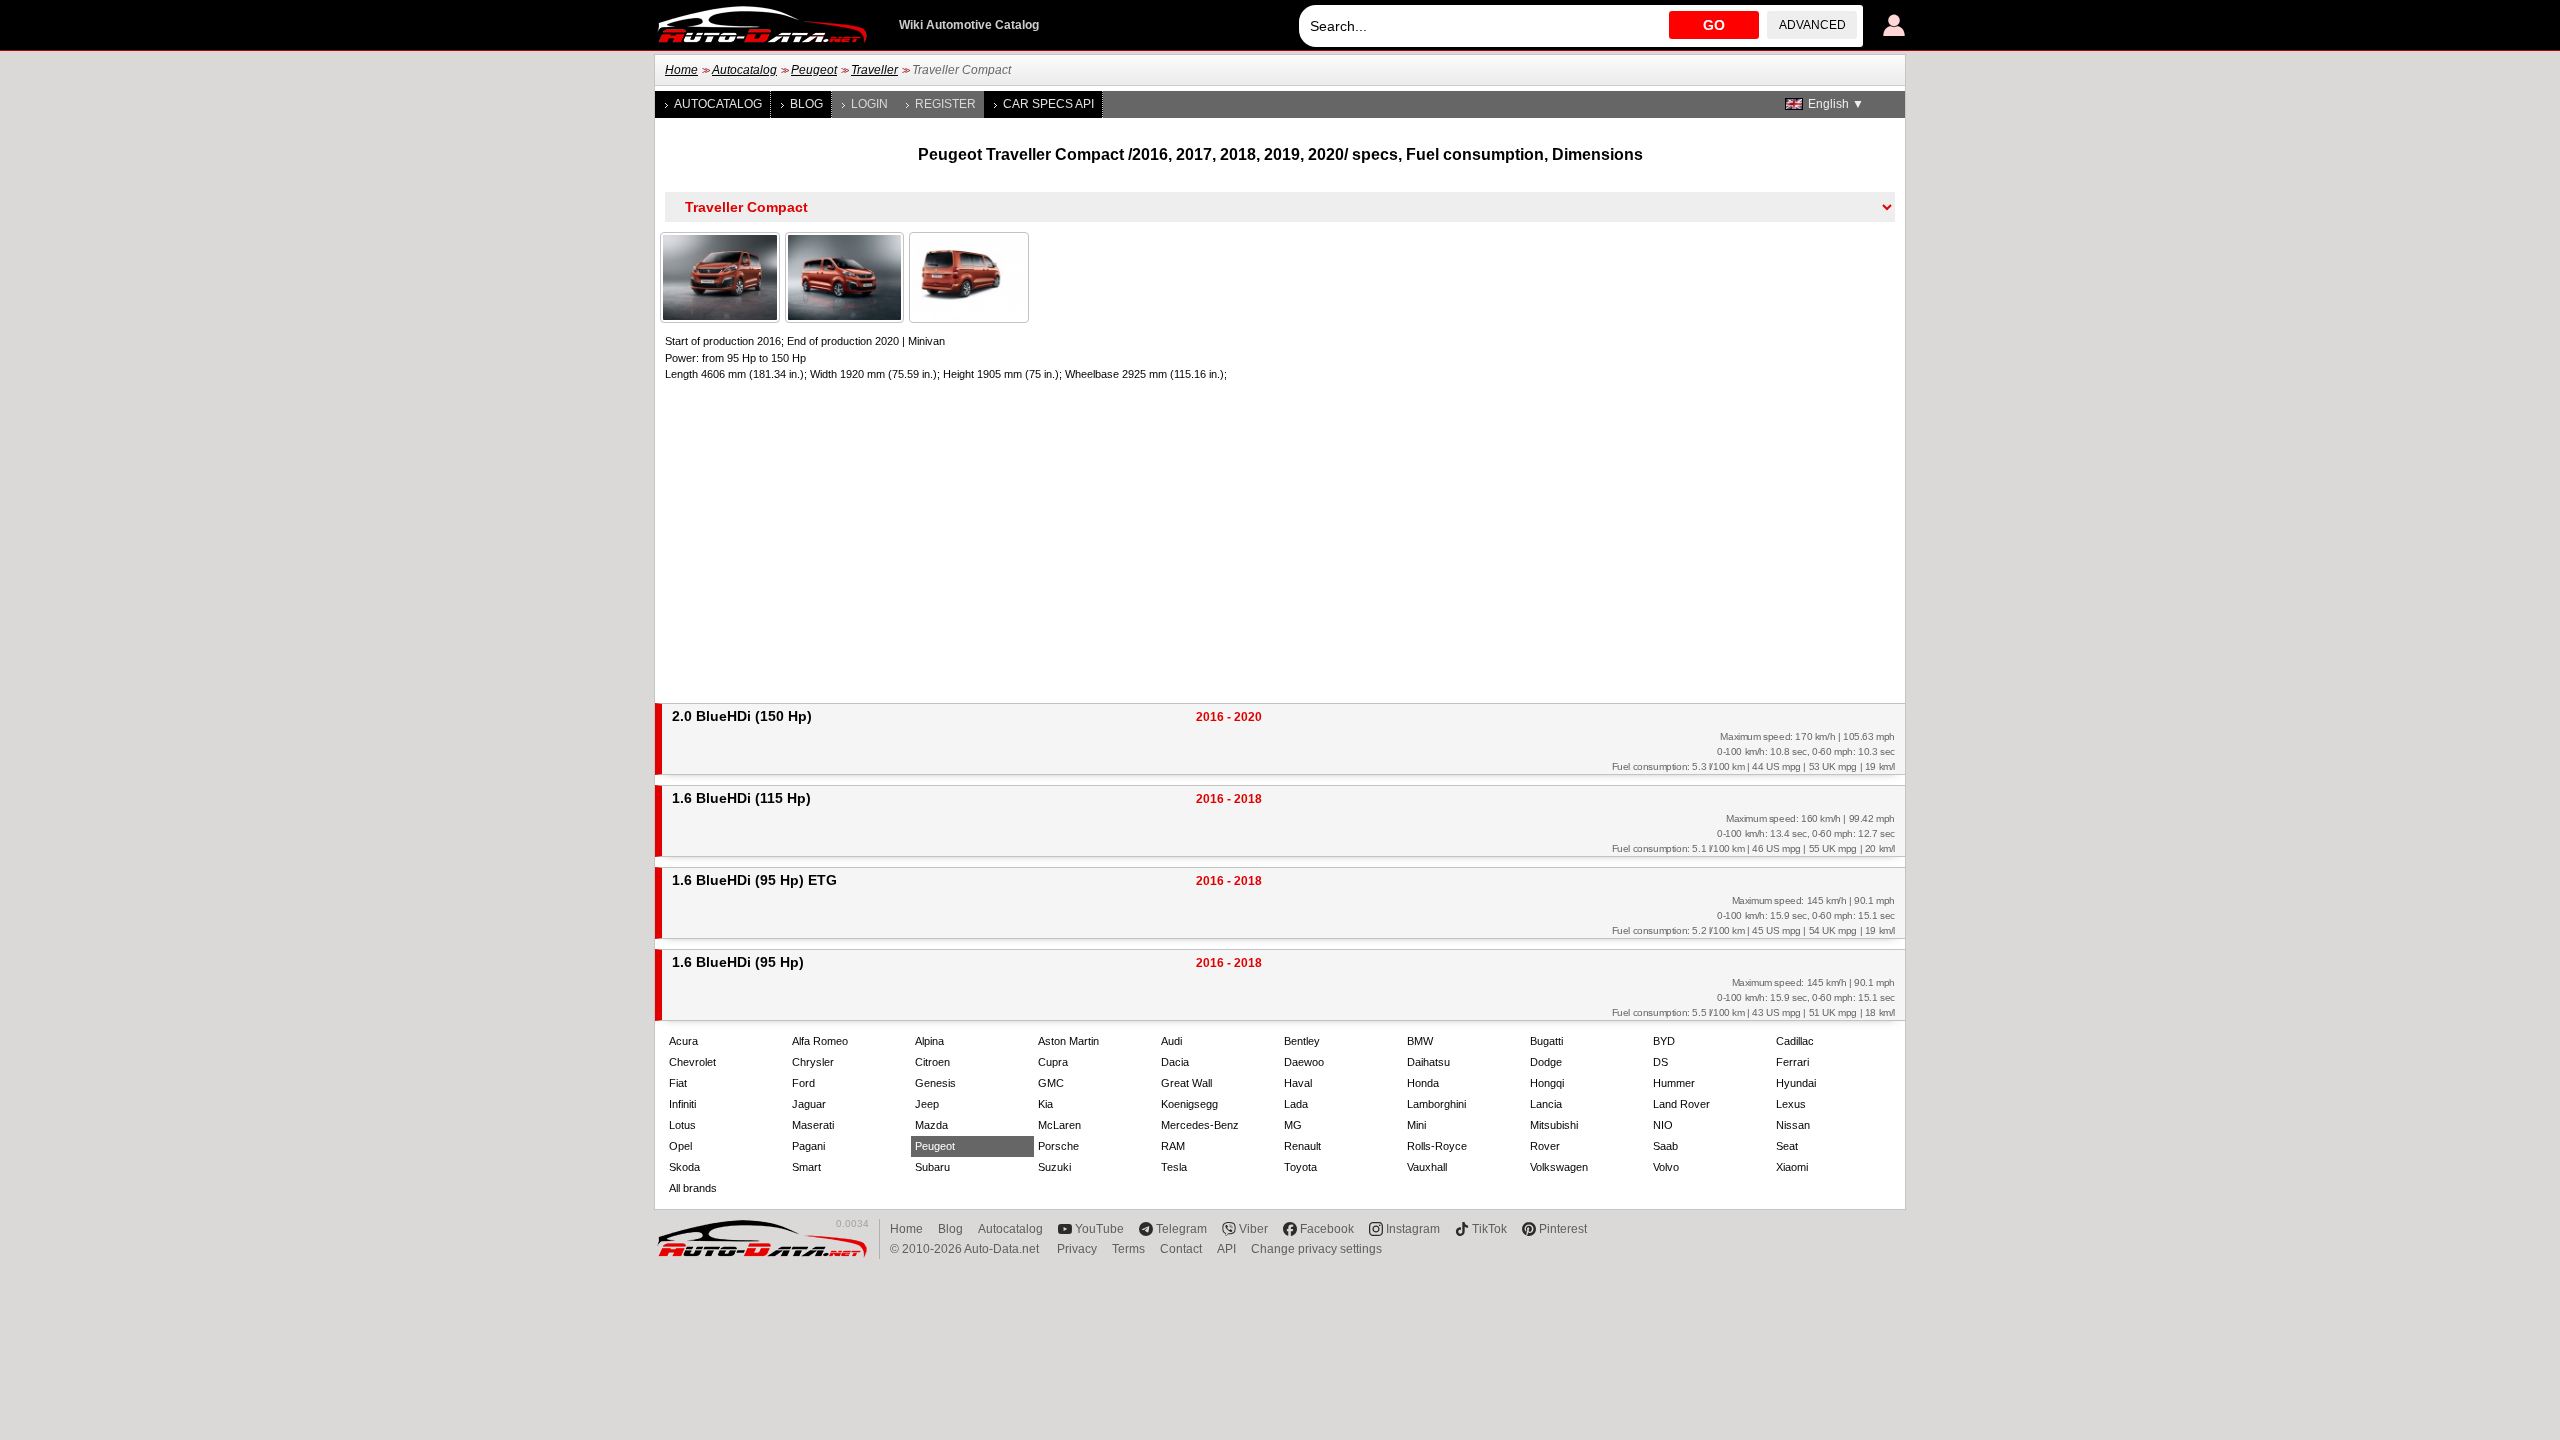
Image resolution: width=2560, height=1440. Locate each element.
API (1226, 1249)
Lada (1296, 1104)
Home (681, 70)
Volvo (1666, 1167)
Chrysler (813, 1062)
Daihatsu (1428, 1062)
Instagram (1413, 1229)
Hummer (1674, 1083)
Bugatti (1546, 1041)
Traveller (874, 70)
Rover (1545, 1146)
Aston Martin (1068, 1041)
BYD (1664, 1041)
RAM (1173, 1146)
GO (1714, 25)
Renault (1302, 1146)
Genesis (935, 1083)
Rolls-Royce (1437, 1146)
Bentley (1302, 1041)
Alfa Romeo (820, 1041)
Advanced (1812, 25)
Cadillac (1795, 1041)
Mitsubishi (1554, 1125)
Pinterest (1563, 1229)
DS (1660, 1062)
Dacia (1175, 1062)
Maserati (813, 1125)
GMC (1051, 1083)
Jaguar (809, 1104)
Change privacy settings (1316, 1249)
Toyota (1300, 1167)
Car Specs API (1048, 104)
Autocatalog (744, 70)
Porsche (1058, 1146)
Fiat (678, 1083)
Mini (1416, 1125)
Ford (803, 1083)
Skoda (684, 1167)
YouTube (1099, 1229)
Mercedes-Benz (1200, 1125)
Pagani (808, 1146)
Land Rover (1681, 1104)
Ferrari (1792, 1062)
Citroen (932, 1062)
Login (869, 104)
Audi (1171, 1041)
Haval (1298, 1083)
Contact (1181, 1249)
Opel (680, 1146)
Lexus (1791, 1104)
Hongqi (1547, 1083)
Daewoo (1304, 1062)
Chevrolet (692, 1062)
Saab (1665, 1146)
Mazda (931, 1125)
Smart (806, 1167)
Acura (683, 1041)
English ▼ (1836, 104)
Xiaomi (1792, 1167)
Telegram (1181, 1229)
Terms (1128, 1249)
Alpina (929, 1041)
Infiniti (682, 1104)
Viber (1253, 1229)
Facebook (1327, 1229)
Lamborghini (1436, 1104)
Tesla (1174, 1167)
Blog (806, 104)
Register (945, 104)
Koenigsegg (1189, 1104)
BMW (1420, 1041)
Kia (1045, 1104)
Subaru (932, 1167)
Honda (1423, 1083)
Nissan (1793, 1125)
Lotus (682, 1125)
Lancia (1546, 1104)
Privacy (1077, 1249)
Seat (1787, 1146)
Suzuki (1054, 1167)
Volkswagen (1559, 1167)
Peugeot (814, 70)
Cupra (1053, 1062)
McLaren (1059, 1125)
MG (1293, 1125)
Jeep (927, 1104)
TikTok (1489, 1229)
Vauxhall (1427, 1167)
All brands (693, 1188)
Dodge (1546, 1062)
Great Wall (1186, 1083)
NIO (1663, 1125)
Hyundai (1796, 1083)
